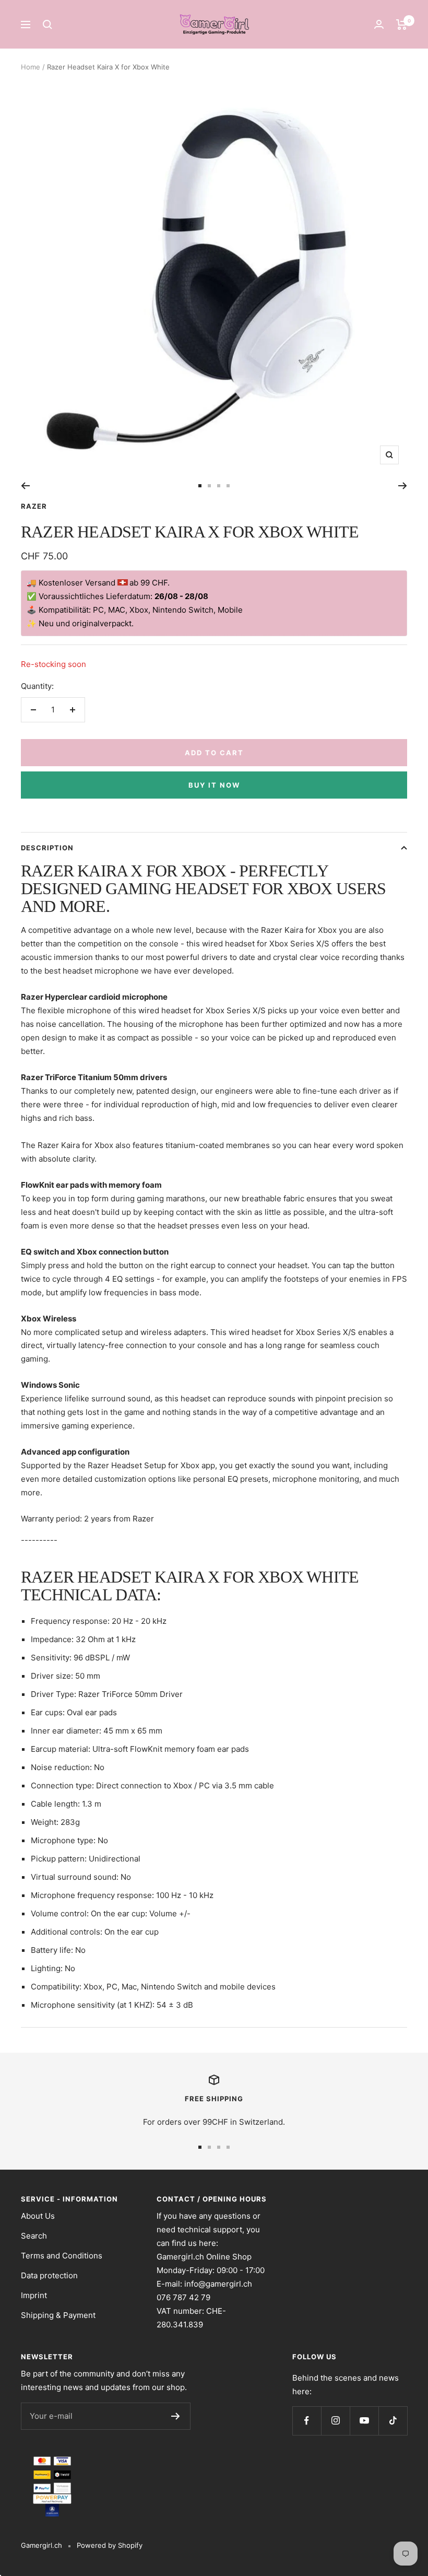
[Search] (47, 25)
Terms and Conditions (62, 2256)
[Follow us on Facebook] (307, 2421)
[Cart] (402, 25)
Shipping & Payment (58, 2315)
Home (31, 67)
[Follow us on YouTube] (364, 2421)
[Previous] (25, 486)
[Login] (379, 24)
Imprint (34, 2295)
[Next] (403, 486)
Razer (34, 506)
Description (47, 848)
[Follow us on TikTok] (393, 2421)
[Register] (176, 2416)
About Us (38, 2216)
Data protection (49, 2275)
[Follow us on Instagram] (335, 2421)
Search (34, 2236)
